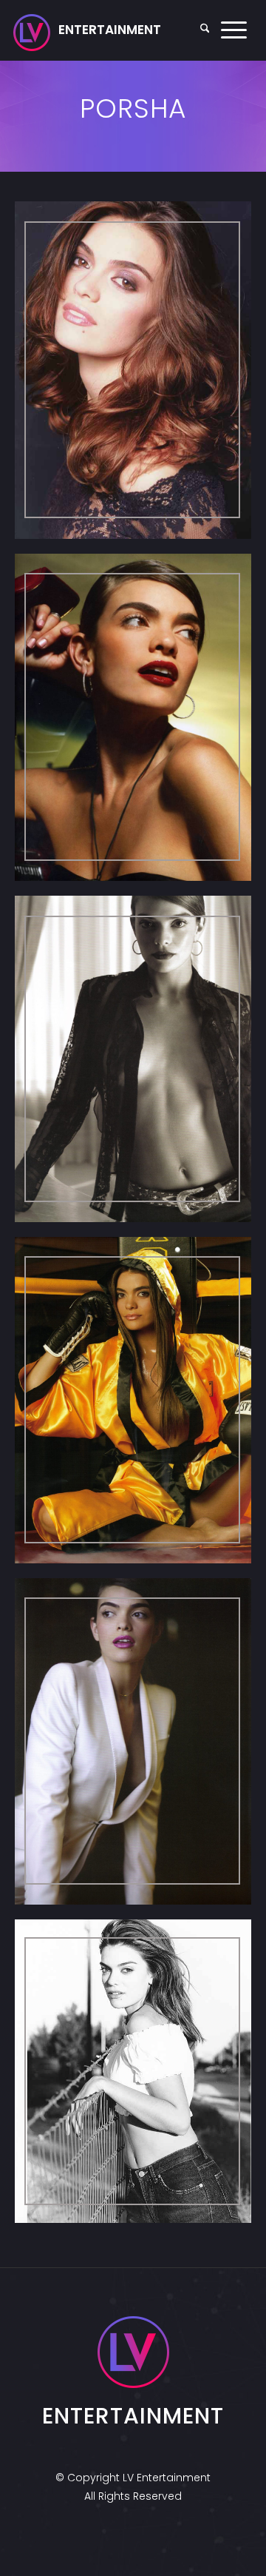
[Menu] (234, 30)
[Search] (205, 30)
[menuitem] (205, 30)
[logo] (87, 30)
